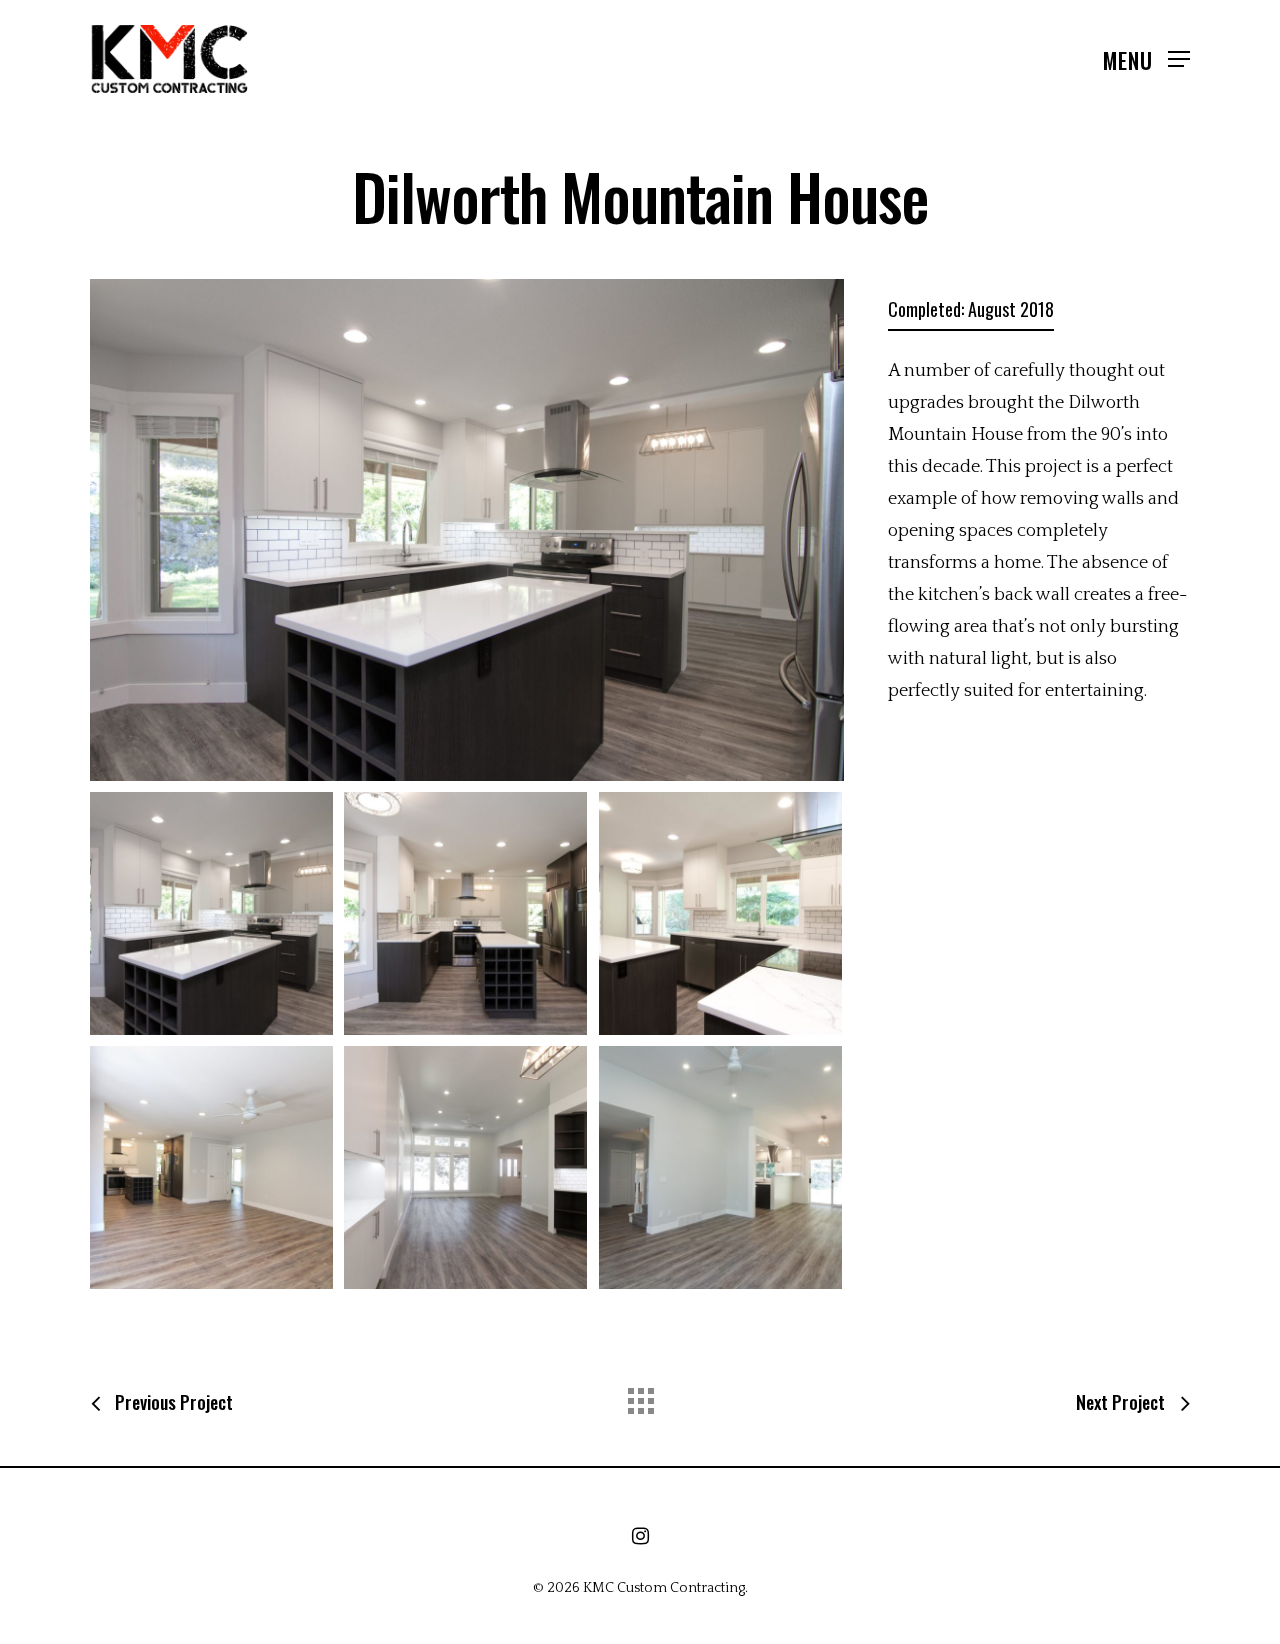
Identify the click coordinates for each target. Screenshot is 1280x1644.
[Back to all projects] (640, 1396)
